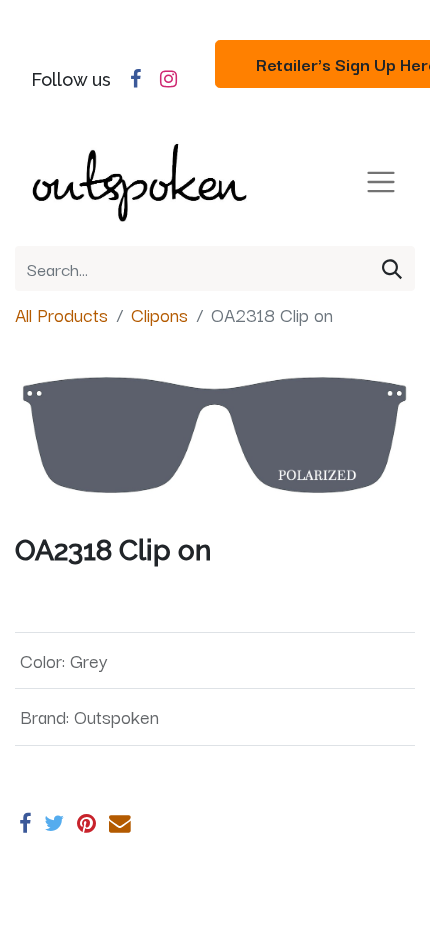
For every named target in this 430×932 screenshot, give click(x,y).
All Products (61, 314)
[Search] (392, 268)
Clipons (159, 314)
